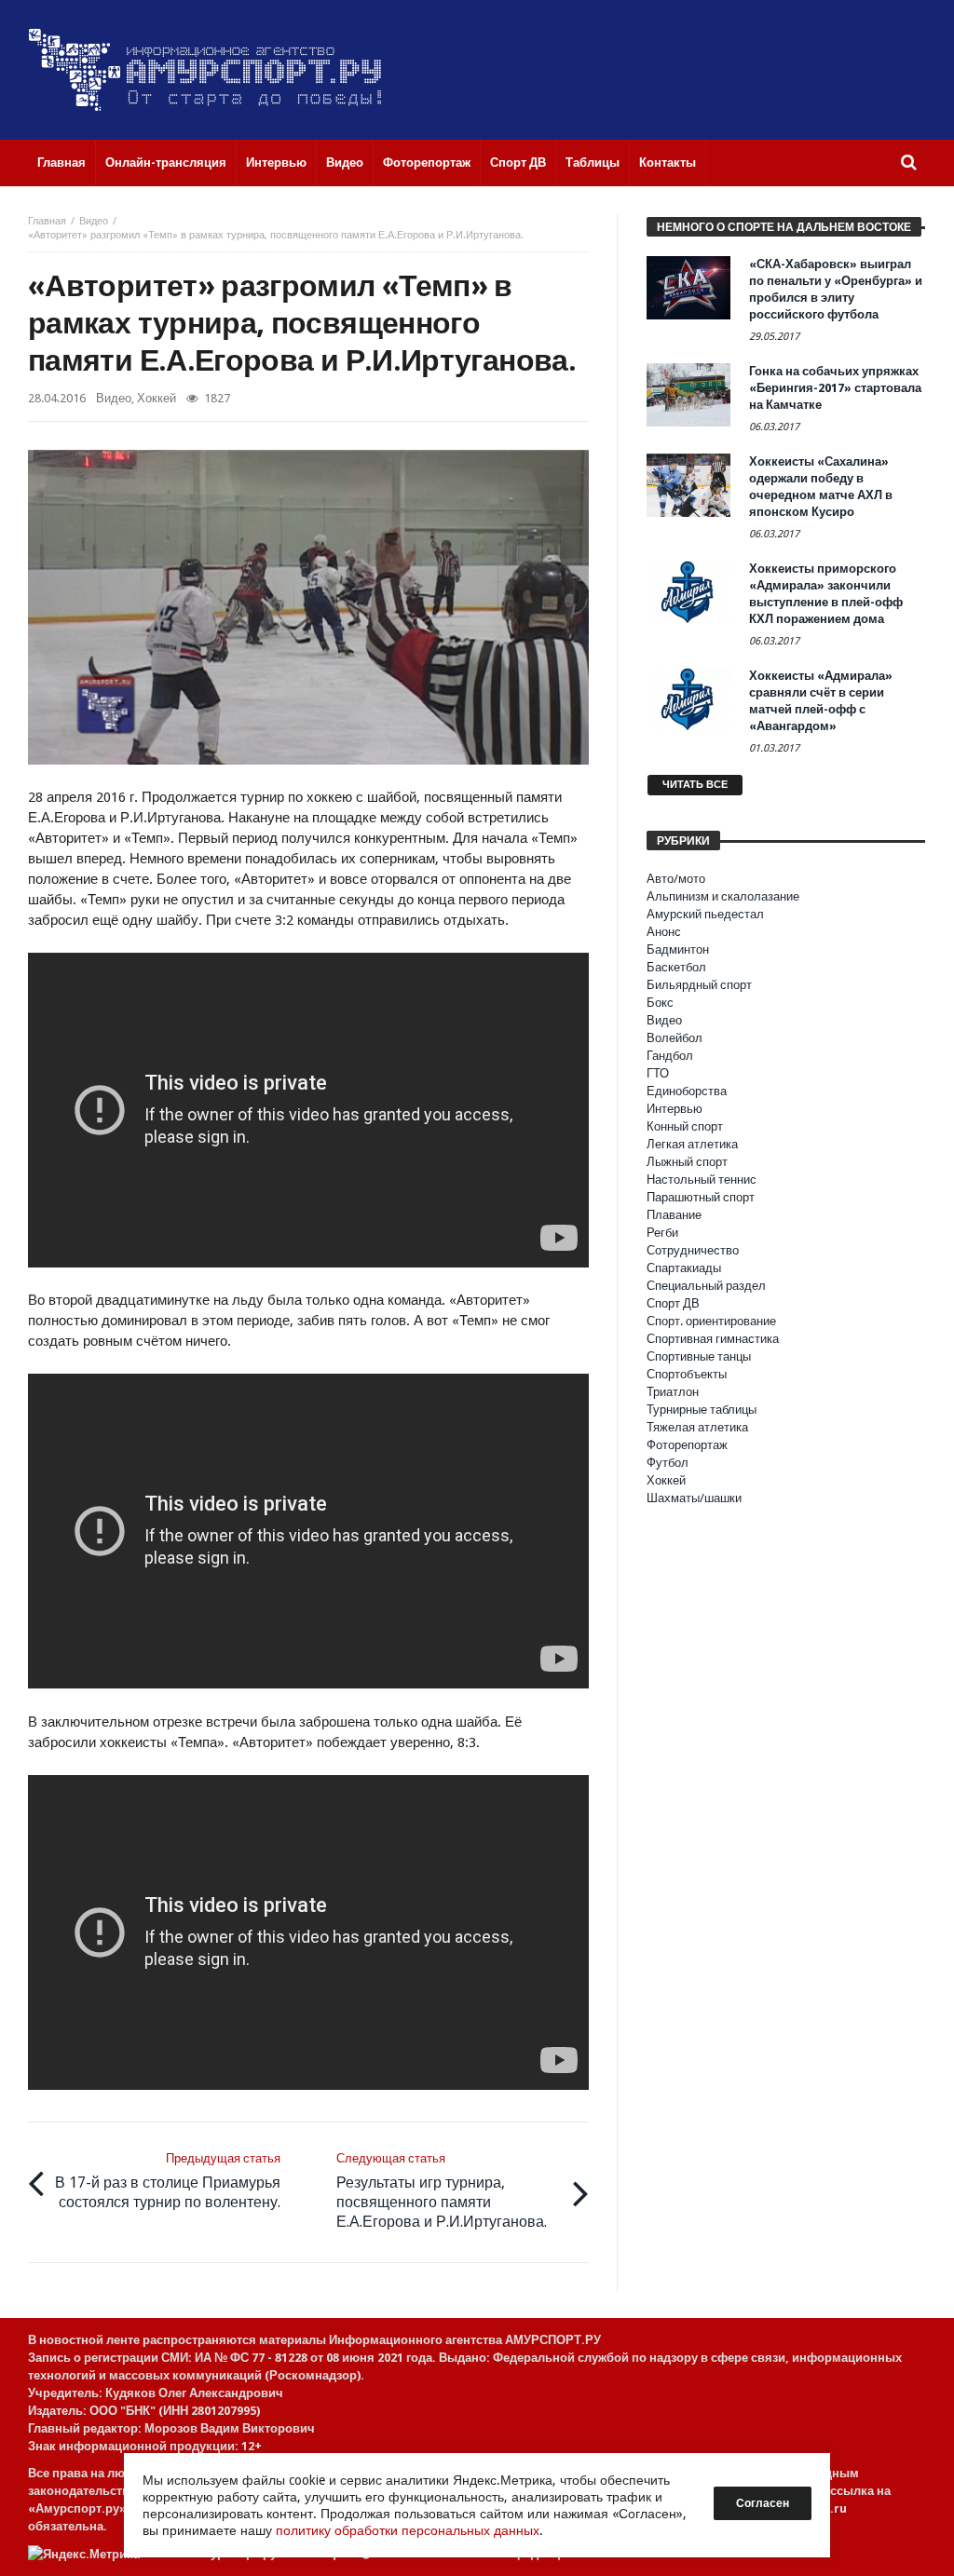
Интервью (675, 1109)
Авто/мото (676, 879)
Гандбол (670, 1056)
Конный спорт (685, 1126)
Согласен (763, 2503)
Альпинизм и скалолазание (723, 896)
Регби (662, 1233)
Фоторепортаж (687, 1445)
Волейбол (675, 1038)
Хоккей (157, 398)
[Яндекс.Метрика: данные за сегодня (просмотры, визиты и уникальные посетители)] (84, 2554)
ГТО (658, 1073)
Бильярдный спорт (699, 985)
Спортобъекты (687, 1374)
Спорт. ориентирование (711, 1321)
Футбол (668, 1463)
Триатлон (673, 1392)
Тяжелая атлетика (697, 1427)
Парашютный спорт (701, 1197)
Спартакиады (684, 1268)
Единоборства (687, 1091)
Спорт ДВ (673, 1303)
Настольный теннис (702, 1180)
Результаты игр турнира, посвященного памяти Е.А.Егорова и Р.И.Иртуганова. (442, 2191)
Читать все (695, 785)
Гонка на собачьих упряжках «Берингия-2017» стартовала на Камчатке (835, 388)
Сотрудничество (693, 1250)
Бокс (660, 1003)
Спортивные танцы (699, 1356)
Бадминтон (678, 949)
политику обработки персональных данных (408, 2530)
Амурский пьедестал (705, 914)
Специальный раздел (706, 1286)
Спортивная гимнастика (713, 1339)
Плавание (674, 1215)
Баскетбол (676, 967)
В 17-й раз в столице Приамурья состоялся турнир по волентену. (168, 2181)
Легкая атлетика (692, 1144)
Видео (94, 221)
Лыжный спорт (687, 1162)
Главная (47, 221)
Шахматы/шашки (694, 1498)
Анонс (664, 932)
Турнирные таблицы (702, 1410)
